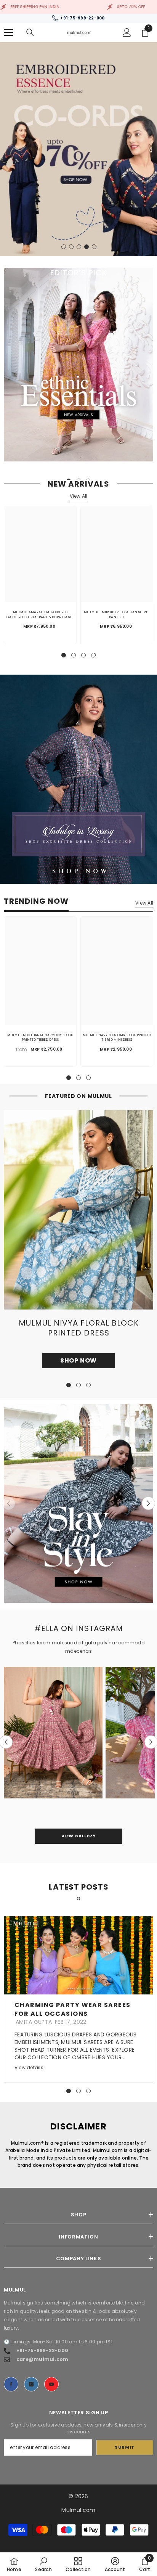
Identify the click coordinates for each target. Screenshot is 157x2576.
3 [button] (79, 242)
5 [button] (94, 242)
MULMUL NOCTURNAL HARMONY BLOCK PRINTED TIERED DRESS (40, 1033)
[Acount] (127, 32)
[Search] (30, 32)
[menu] (8, 32)
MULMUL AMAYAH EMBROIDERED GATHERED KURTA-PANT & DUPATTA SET (40, 610)
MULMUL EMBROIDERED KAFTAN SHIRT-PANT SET (117, 610)
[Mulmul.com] (78, 775)
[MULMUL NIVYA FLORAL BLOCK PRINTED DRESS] (78, 1206)
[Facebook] (11, 2380)
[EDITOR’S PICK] (78, 360)
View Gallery (79, 1832)
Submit (124, 2443)
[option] (78, 147)
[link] (43, 2564)
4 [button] (87, 242)
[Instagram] (31, 2380)
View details (29, 2063)
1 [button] (64, 242)
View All (79, 492)
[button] (148, 1499)
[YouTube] (51, 2380)
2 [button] (71, 242)
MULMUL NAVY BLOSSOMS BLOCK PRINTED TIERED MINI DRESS (117, 1033)
